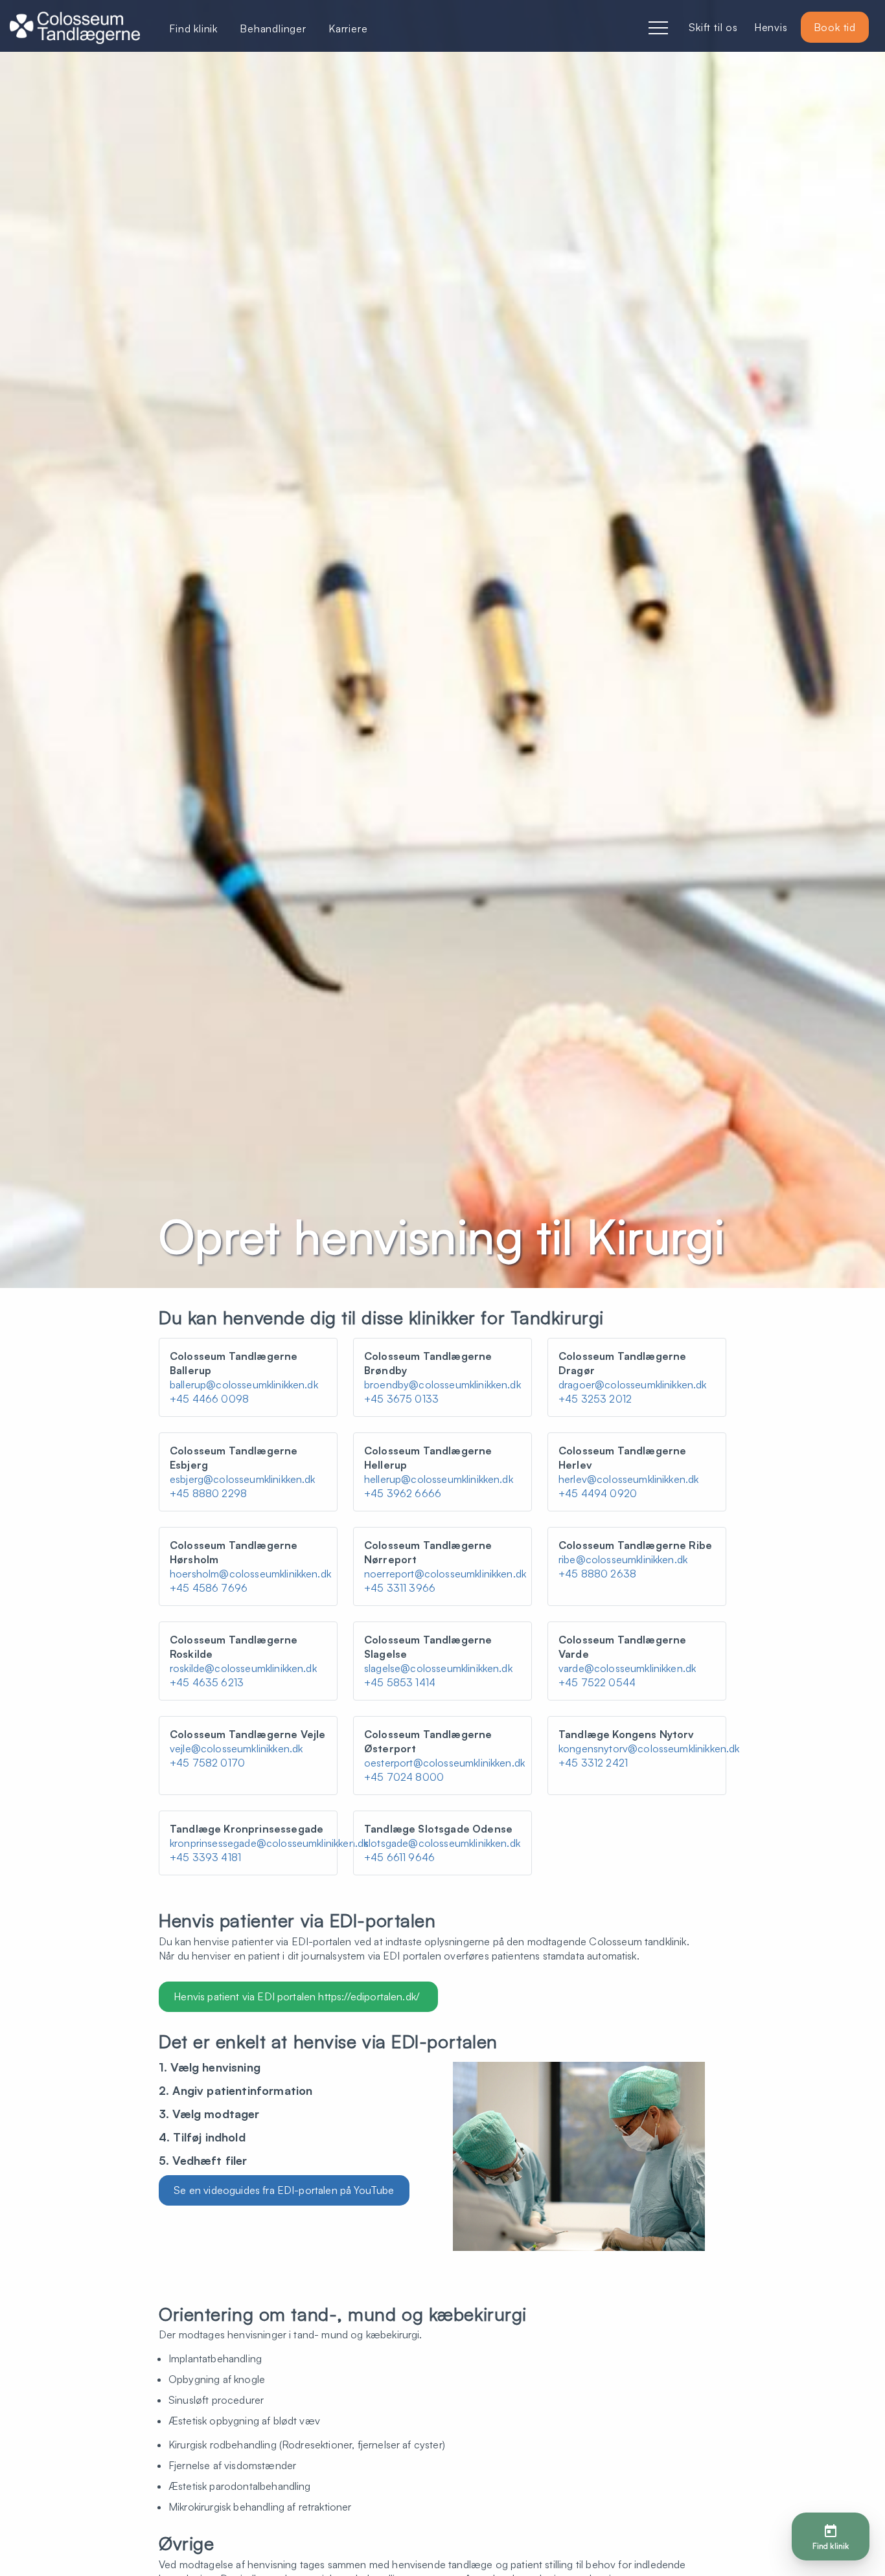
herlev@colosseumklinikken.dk (628, 1479)
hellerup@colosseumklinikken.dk (439, 1479)
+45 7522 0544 (597, 1682)
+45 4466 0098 (209, 1399)
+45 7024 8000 (404, 1777)
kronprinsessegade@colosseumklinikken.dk (269, 1843)
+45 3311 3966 (400, 1588)
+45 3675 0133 (401, 1399)
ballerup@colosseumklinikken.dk (244, 1384)
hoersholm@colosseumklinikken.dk (250, 1574)
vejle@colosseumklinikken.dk (236, 1748)
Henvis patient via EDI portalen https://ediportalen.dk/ (298, 1996)
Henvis (771, 27)
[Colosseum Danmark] (75, 29)
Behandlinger (273, 28)
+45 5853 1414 (400, 1682)
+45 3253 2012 (595, 1399)
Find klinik (193, 28)
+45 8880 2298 (208, 1493)
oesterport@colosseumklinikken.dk (444, 1763)
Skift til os (713, 27)
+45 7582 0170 (207, 1763)
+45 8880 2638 (597, 1574)
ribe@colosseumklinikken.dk (623, 1559)
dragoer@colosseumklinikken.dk (633, 1384)
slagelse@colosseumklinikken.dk (438, 1668)
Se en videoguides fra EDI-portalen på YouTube (284, 2190)
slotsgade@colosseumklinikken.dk (442, 1843)
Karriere (348, 28)
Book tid (835, 27)
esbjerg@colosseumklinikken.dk (243, 1479)
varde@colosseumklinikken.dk (627, 1668)
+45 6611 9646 (399, 1857)
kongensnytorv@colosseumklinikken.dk (649, 1748)
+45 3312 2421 (593, 1763)
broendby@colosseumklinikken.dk (442, 1384)
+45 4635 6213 (207, 1682)
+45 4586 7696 (209, 1588)
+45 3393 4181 (205, 1857)
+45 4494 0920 (598, 1493)
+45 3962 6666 (403, 1493)
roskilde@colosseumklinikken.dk (243, 1668)
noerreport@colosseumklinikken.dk (445, 1574)
